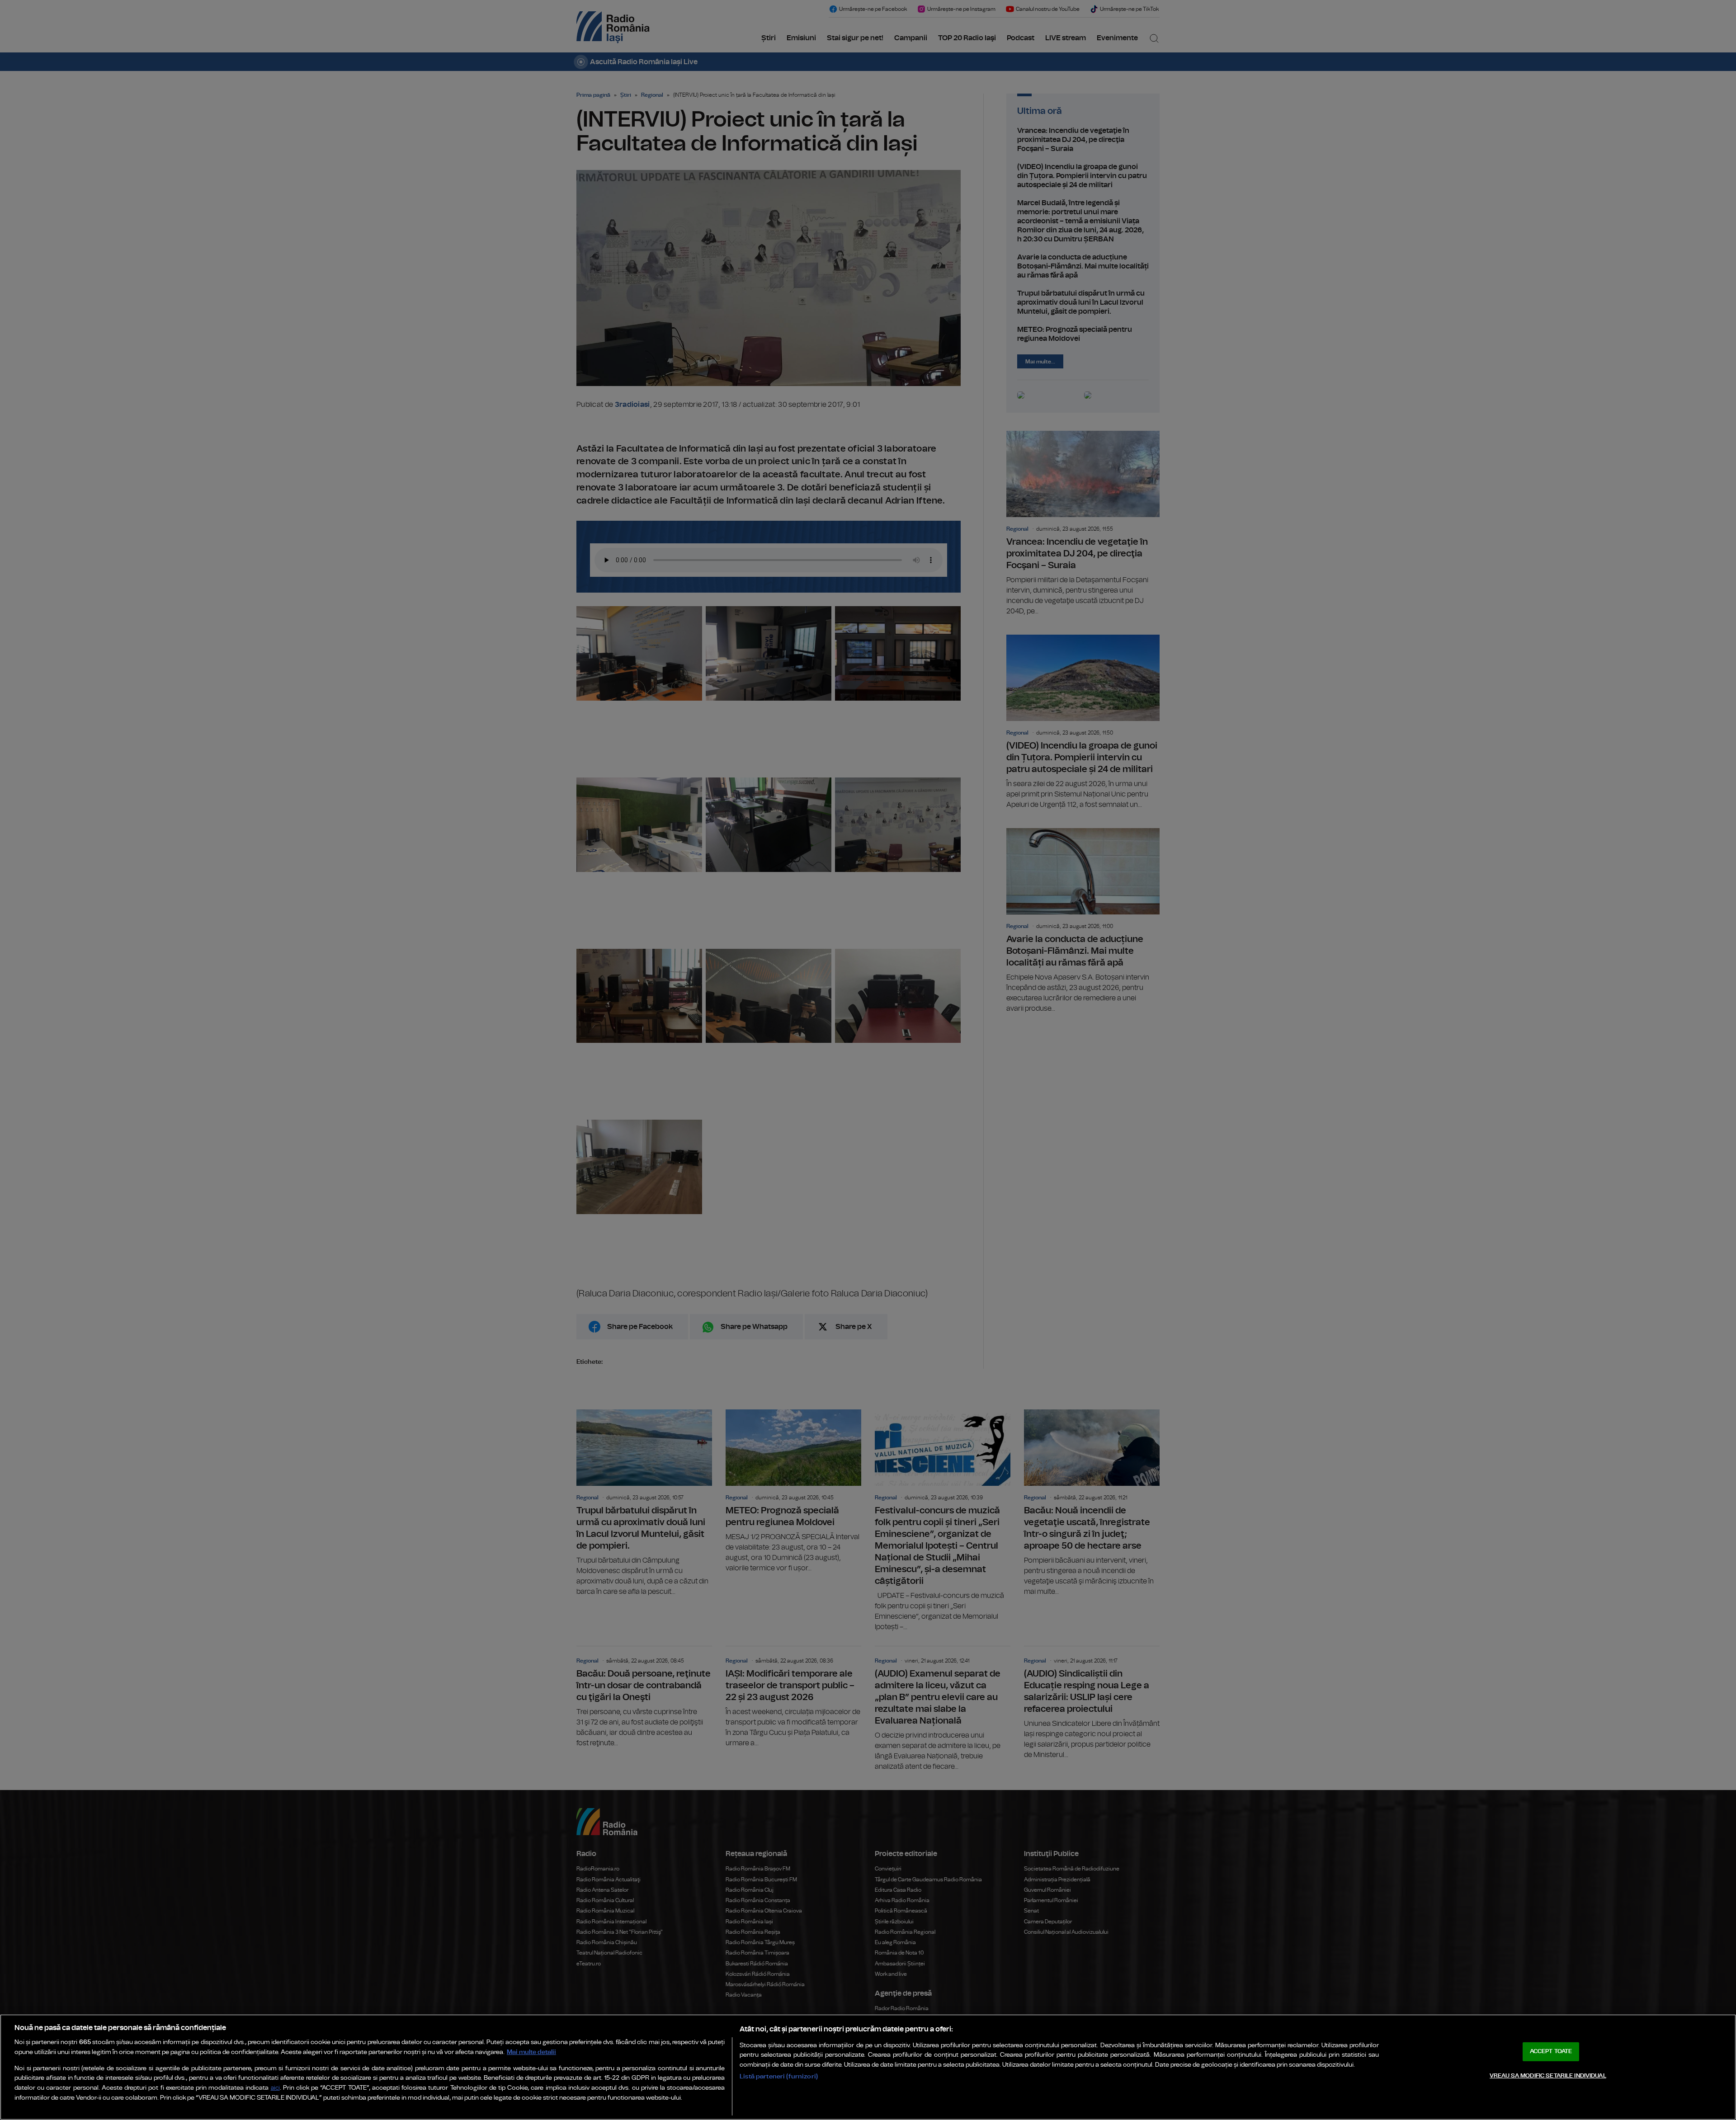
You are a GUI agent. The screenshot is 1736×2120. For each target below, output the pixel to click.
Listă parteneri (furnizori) (779, 2076)
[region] (868, 2067)
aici (275, 2088)
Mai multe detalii (531, 2052)
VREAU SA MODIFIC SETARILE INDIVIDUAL (1548, 2076)
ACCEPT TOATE (1551, 2052)
